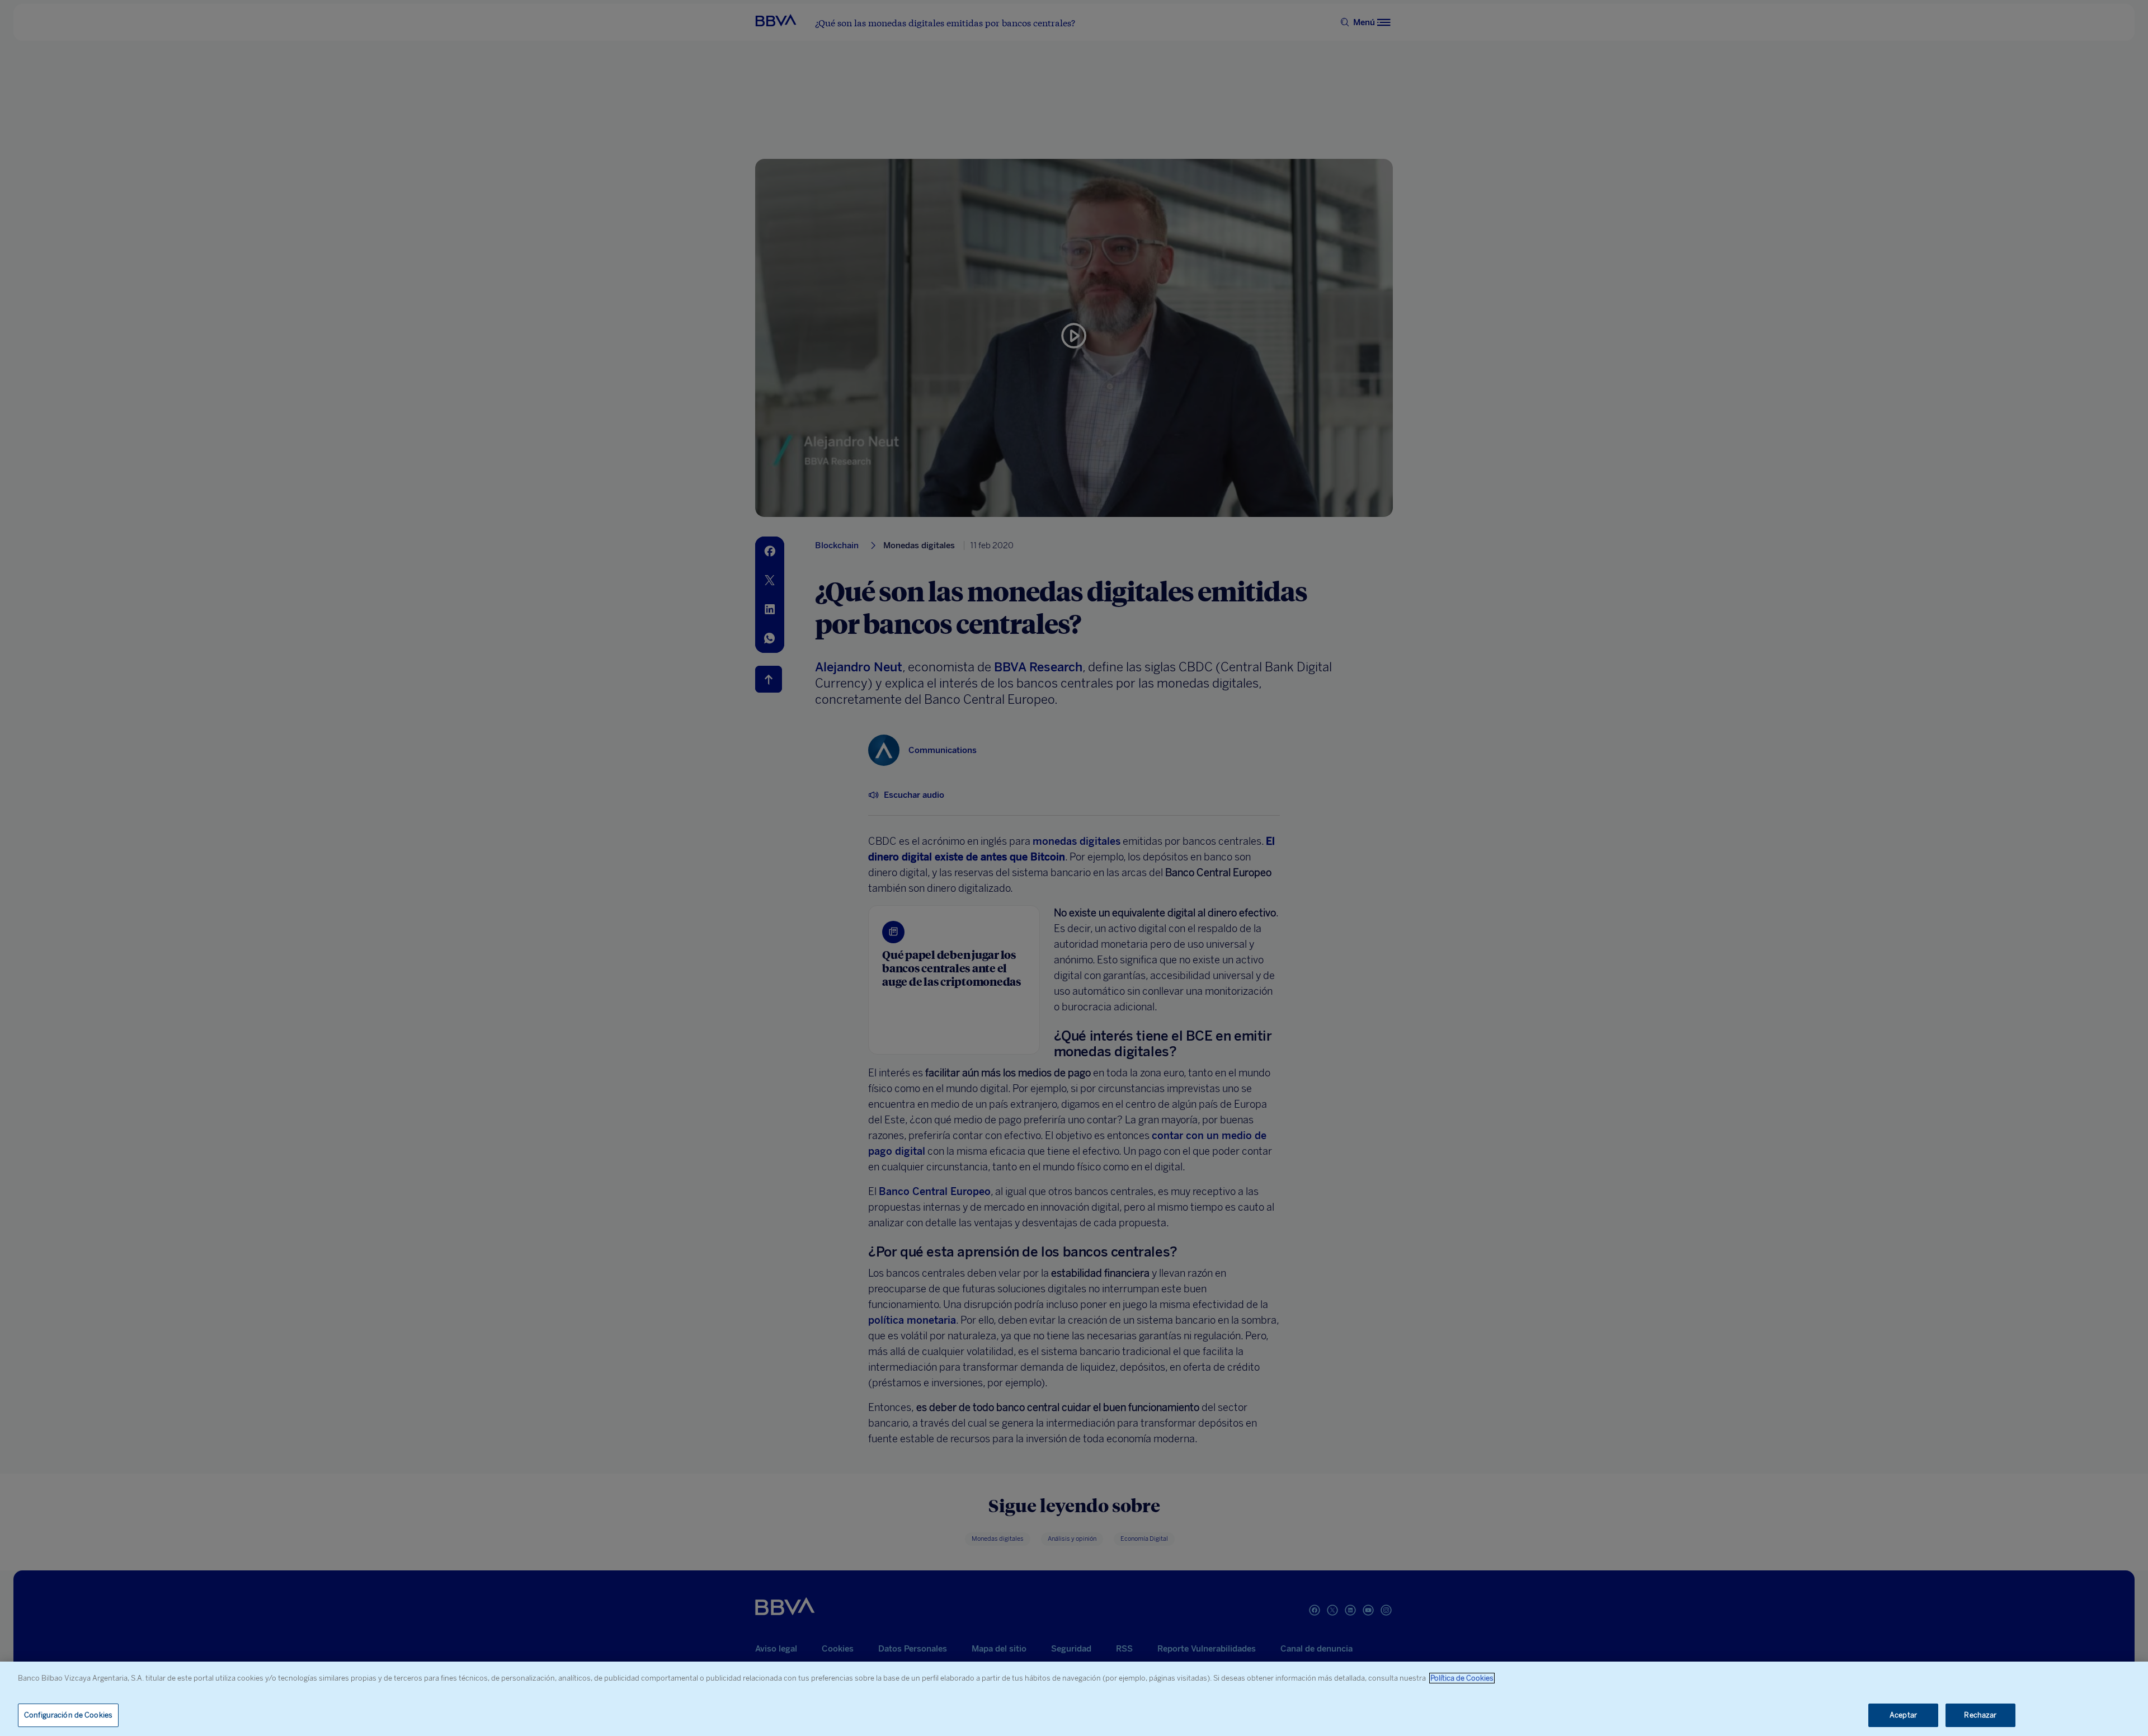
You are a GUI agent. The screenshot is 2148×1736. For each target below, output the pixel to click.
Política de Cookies (1462, 1678)
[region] (1074, 1699)
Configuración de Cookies (68, 1715)
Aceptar (1903, 1715)
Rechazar (1980, 1715)
